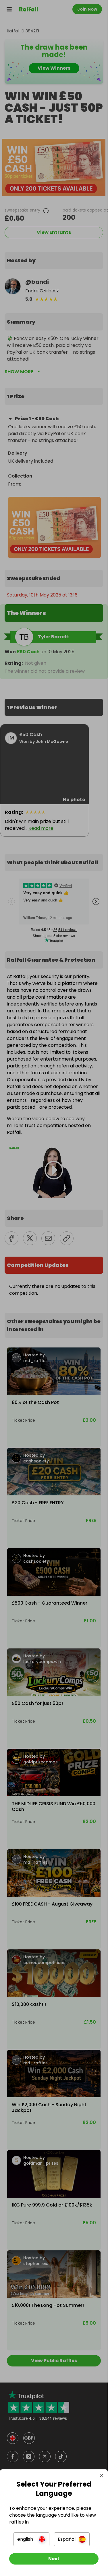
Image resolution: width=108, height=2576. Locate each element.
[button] (31, 2539)
